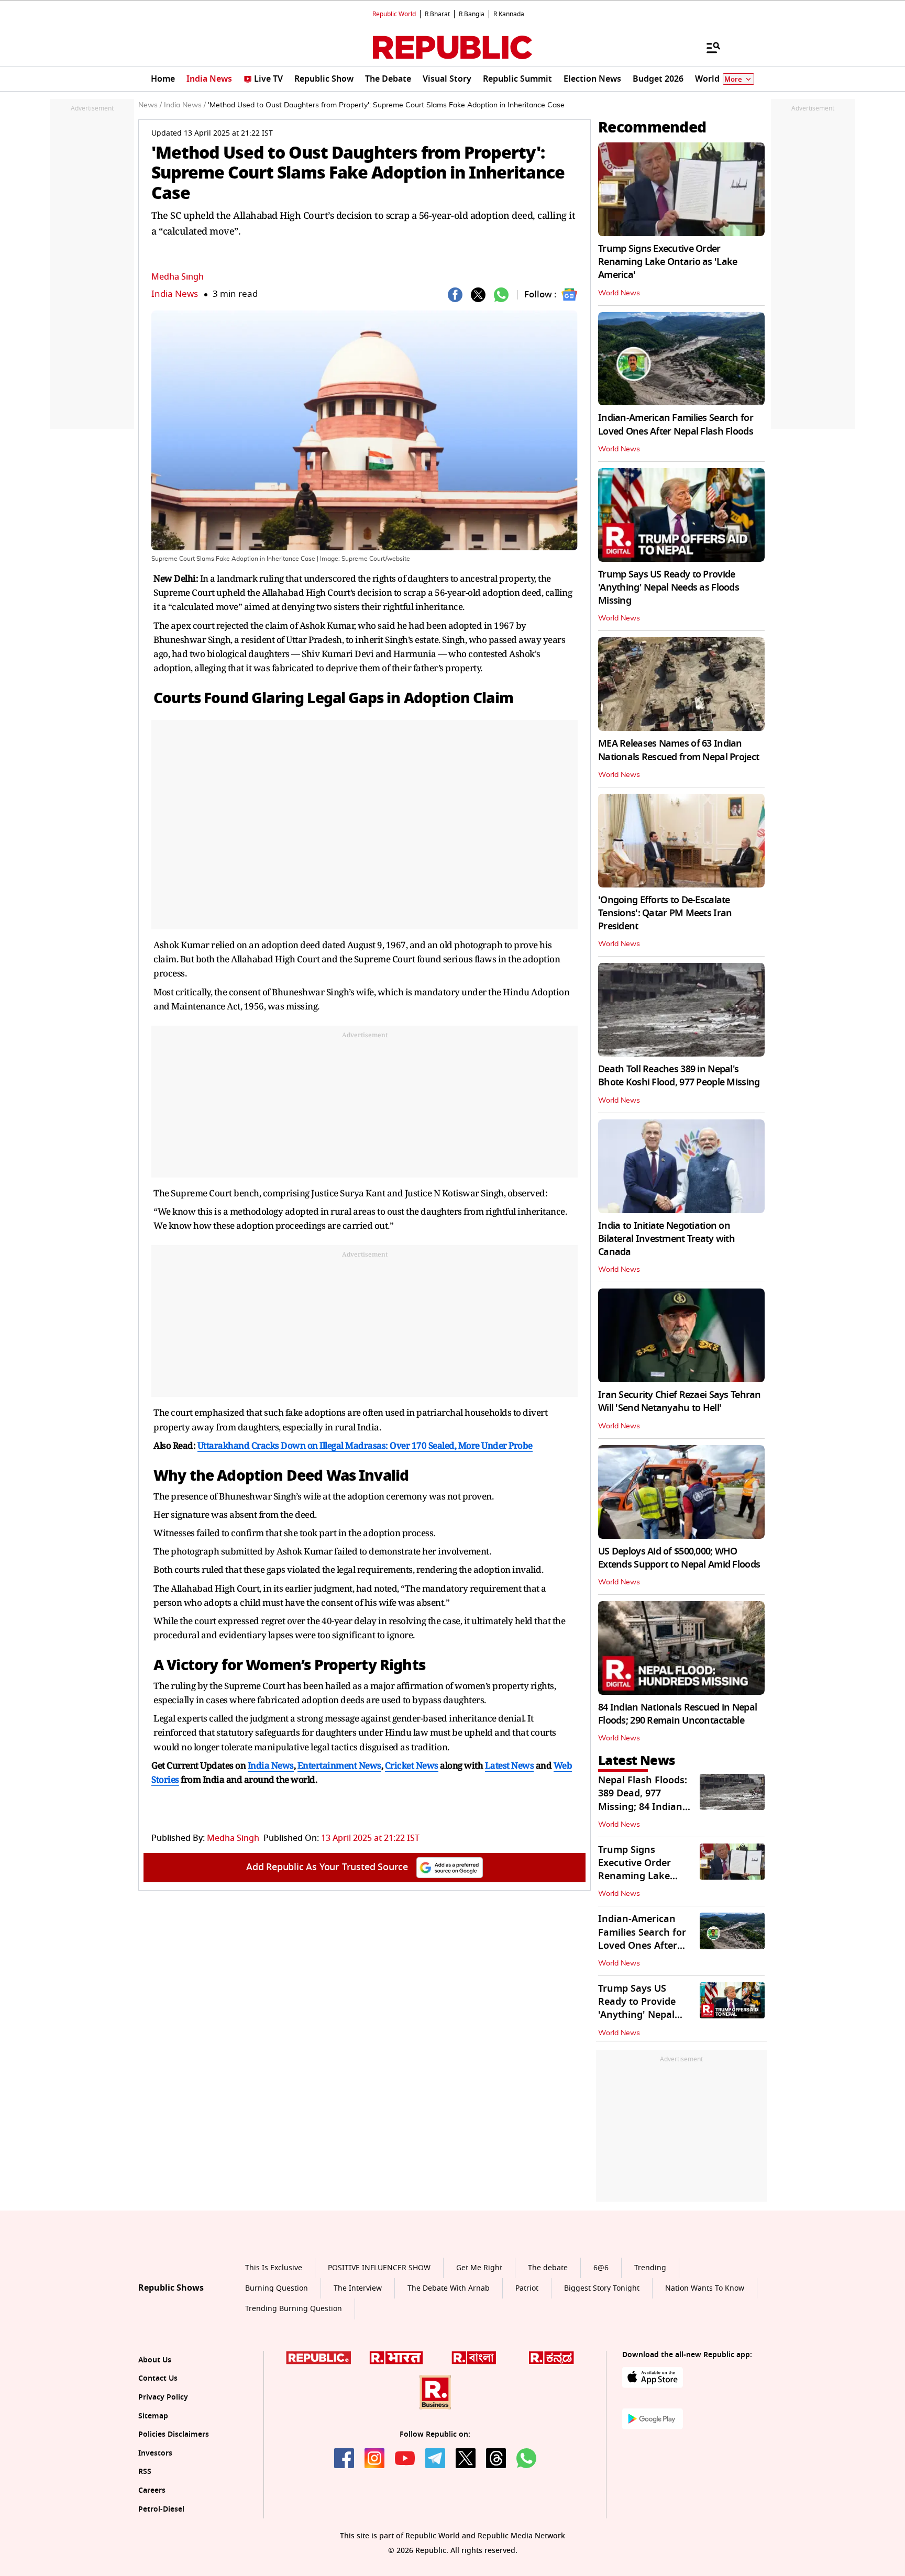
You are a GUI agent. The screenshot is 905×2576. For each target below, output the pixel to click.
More (733, 79)
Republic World (394, 14)
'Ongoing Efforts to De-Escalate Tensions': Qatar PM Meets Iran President (665, 913)
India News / (185, 105)
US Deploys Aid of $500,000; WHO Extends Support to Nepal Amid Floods (679, 1558)
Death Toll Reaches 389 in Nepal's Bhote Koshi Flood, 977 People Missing (679, 1076)
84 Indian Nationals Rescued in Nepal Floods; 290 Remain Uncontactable (677, 1714)
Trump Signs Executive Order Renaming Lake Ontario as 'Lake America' (667, 262)
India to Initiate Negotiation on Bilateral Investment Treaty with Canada (666, 1239)
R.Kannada (509, 14)
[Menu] (708, 47)
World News (619, 293)
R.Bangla (472, 14)
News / (150, 105)
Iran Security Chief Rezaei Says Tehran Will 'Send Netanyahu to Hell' (680, 1401)
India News (175, 294)
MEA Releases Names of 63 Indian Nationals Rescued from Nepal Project (678, 750)
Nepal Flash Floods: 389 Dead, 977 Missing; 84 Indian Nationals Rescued (643, 1800)
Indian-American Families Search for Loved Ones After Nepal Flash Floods (676, 424)
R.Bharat (437, 14)
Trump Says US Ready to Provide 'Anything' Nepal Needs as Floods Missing (669, 587)
